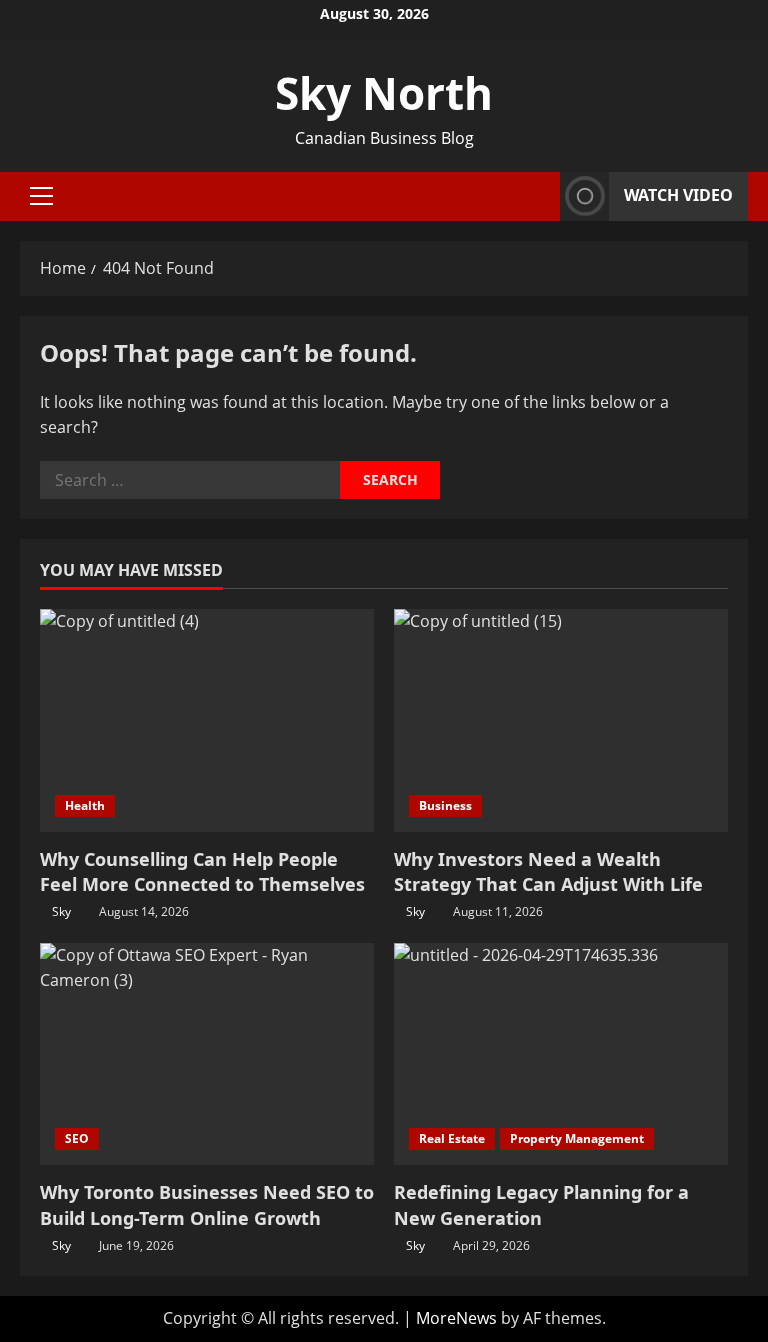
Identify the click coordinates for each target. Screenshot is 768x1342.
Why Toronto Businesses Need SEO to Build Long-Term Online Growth (207, 1204)
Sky (61, 911)
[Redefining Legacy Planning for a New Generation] (561, 1054)
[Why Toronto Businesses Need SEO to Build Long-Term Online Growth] (207, 1054)
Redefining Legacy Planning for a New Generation (541, 1204)
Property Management (577, 1138)
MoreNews (456, 1318)
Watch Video (678, 195)
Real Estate (452, 1138)
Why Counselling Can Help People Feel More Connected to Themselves (202, 871)
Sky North (384, 93)
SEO (77, 1138)
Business (445, 805)
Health (85, 805)
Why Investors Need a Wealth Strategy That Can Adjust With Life (548, 871)
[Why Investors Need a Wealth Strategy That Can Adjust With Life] (561, 720)
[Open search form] (539, 196)
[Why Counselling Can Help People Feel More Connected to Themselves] (207, 720)
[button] (41, 196)
